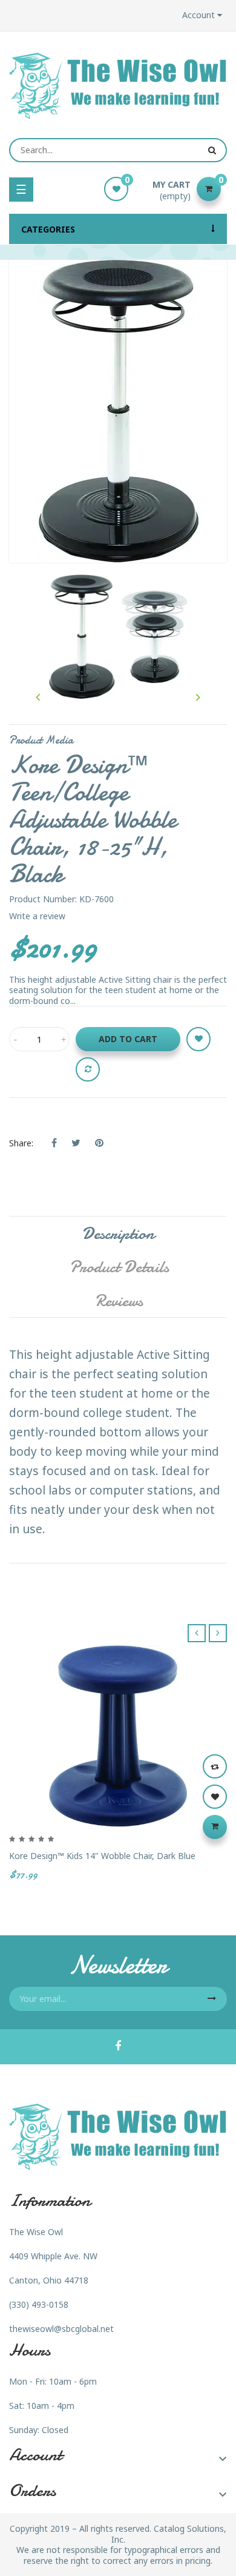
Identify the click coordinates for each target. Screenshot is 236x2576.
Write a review (37, 916)
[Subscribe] (212, 1999)
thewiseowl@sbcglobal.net (61, 2329)
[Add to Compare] (88, 1069)
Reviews (119, 1301)
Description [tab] (118, 1234)
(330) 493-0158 (39, 2304)
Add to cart (128, 1039)
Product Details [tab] (119, 1267)
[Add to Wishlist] (198, 1039)
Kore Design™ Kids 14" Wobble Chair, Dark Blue (102, 1856)
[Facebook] (118, 2047)
